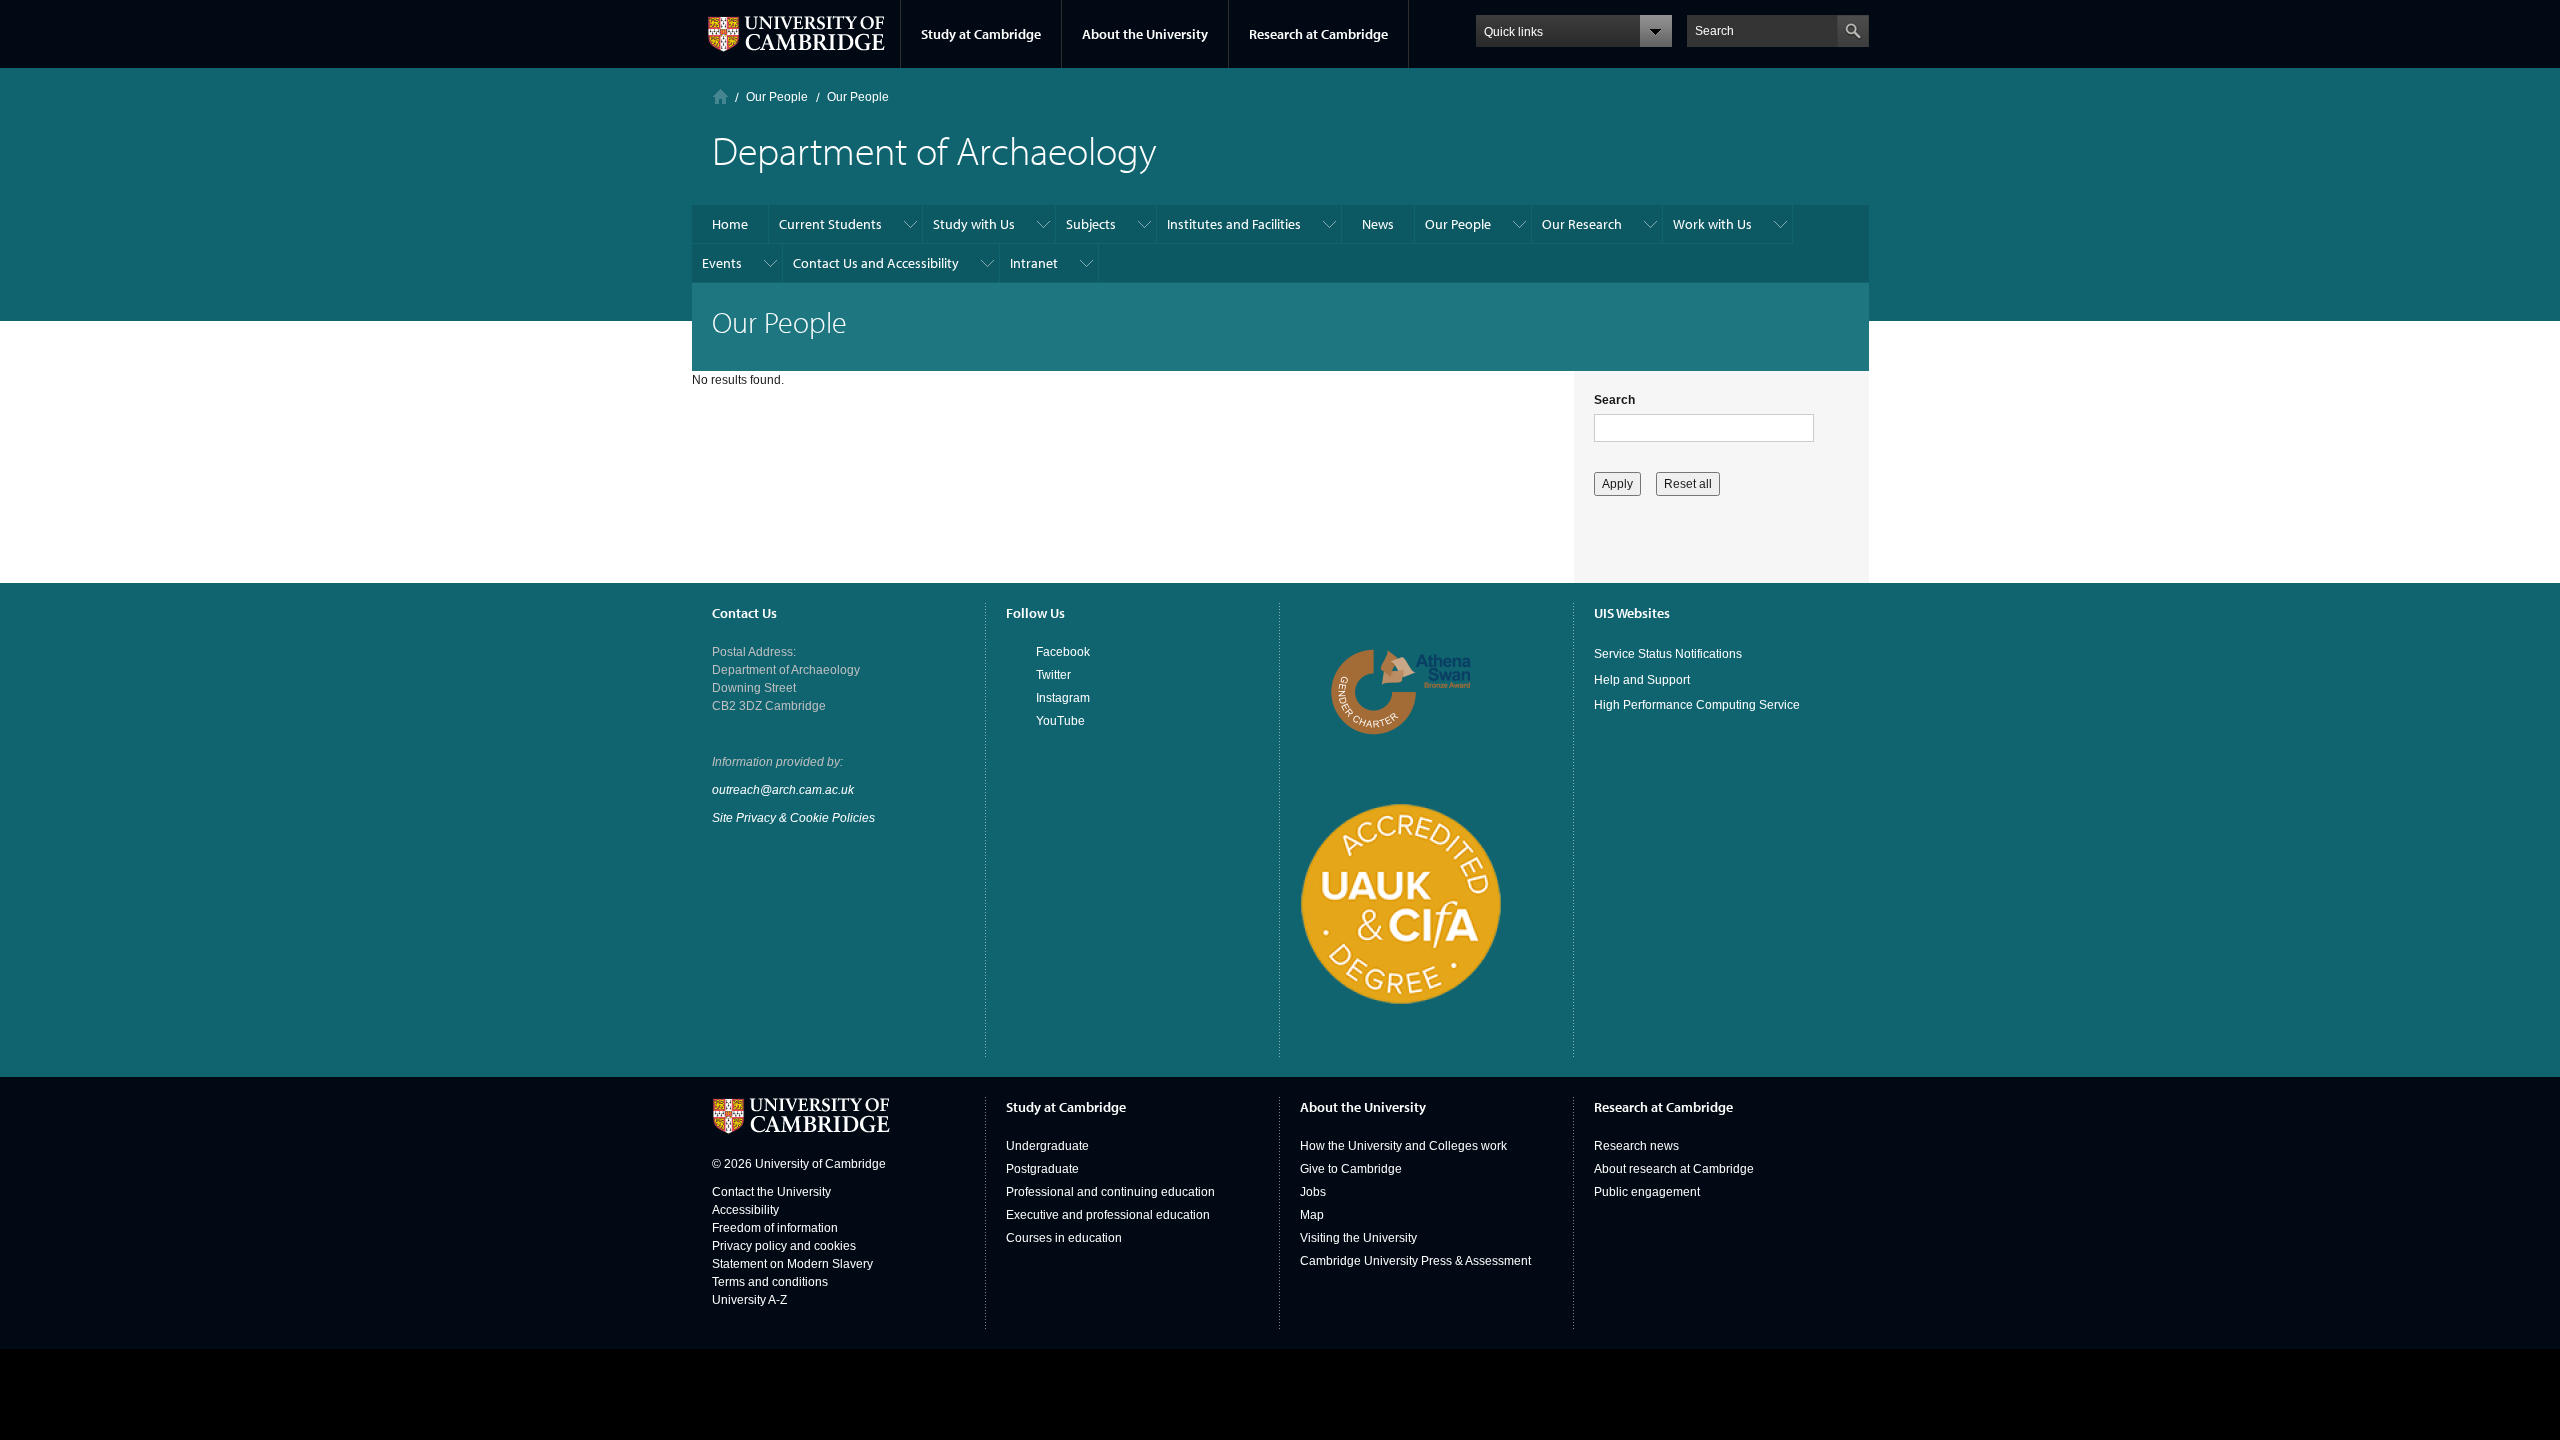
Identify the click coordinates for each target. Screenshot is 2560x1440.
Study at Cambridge (981, 34)
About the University (1145, 34)
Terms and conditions (770, 1282)
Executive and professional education (1108, 1215)
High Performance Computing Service (1697, 705)
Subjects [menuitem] (1091, 224)
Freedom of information (775, 1228)
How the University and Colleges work (1403, 1146)
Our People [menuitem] (1458, 224)
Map (1312, 1215)
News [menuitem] (1378, 224)
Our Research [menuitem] (1582, 224)
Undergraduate (1047, 1146)
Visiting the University (1358, 1238)
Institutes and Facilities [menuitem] (1234, 224)
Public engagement (1647, 1192)
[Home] (720, 96)
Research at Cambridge (1318, 34)
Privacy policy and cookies (784, 1246)
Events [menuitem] (722, 263)
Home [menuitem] (730, 224)
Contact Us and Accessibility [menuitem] (876, 263)
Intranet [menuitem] (1034, 263)
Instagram (1063, 698)
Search (1614, 400)
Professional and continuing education (1110, 1192)
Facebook (1063, 652)
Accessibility (745, 1210)
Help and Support (1642, 680)
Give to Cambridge (1351, 1169)
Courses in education (1064, 1238)
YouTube (1060, 721)
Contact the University (771, 1192)
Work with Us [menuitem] (1712, 224)
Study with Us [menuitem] (974, 224)
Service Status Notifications (1668, 654)
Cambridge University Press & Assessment (1415, 1261)
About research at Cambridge (1674, 1169)
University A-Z (749, 1300)
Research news (1636, 1146)
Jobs (1313, 1192)
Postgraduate (1042, 1169)
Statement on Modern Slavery (792, 1264)
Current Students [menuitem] (830, 224)
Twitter (1053, 675)
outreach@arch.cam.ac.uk (783, 790)
